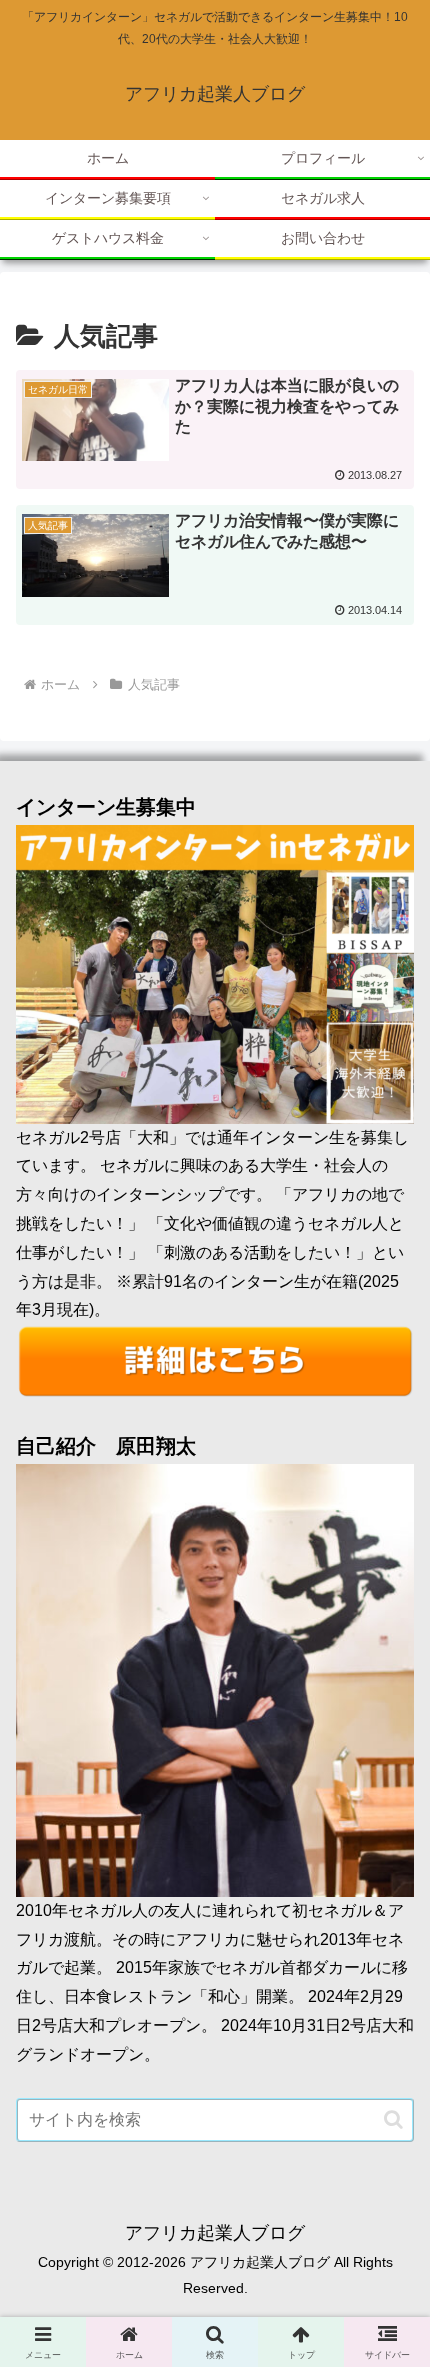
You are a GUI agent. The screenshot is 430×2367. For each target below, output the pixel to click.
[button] (393, 2119)
